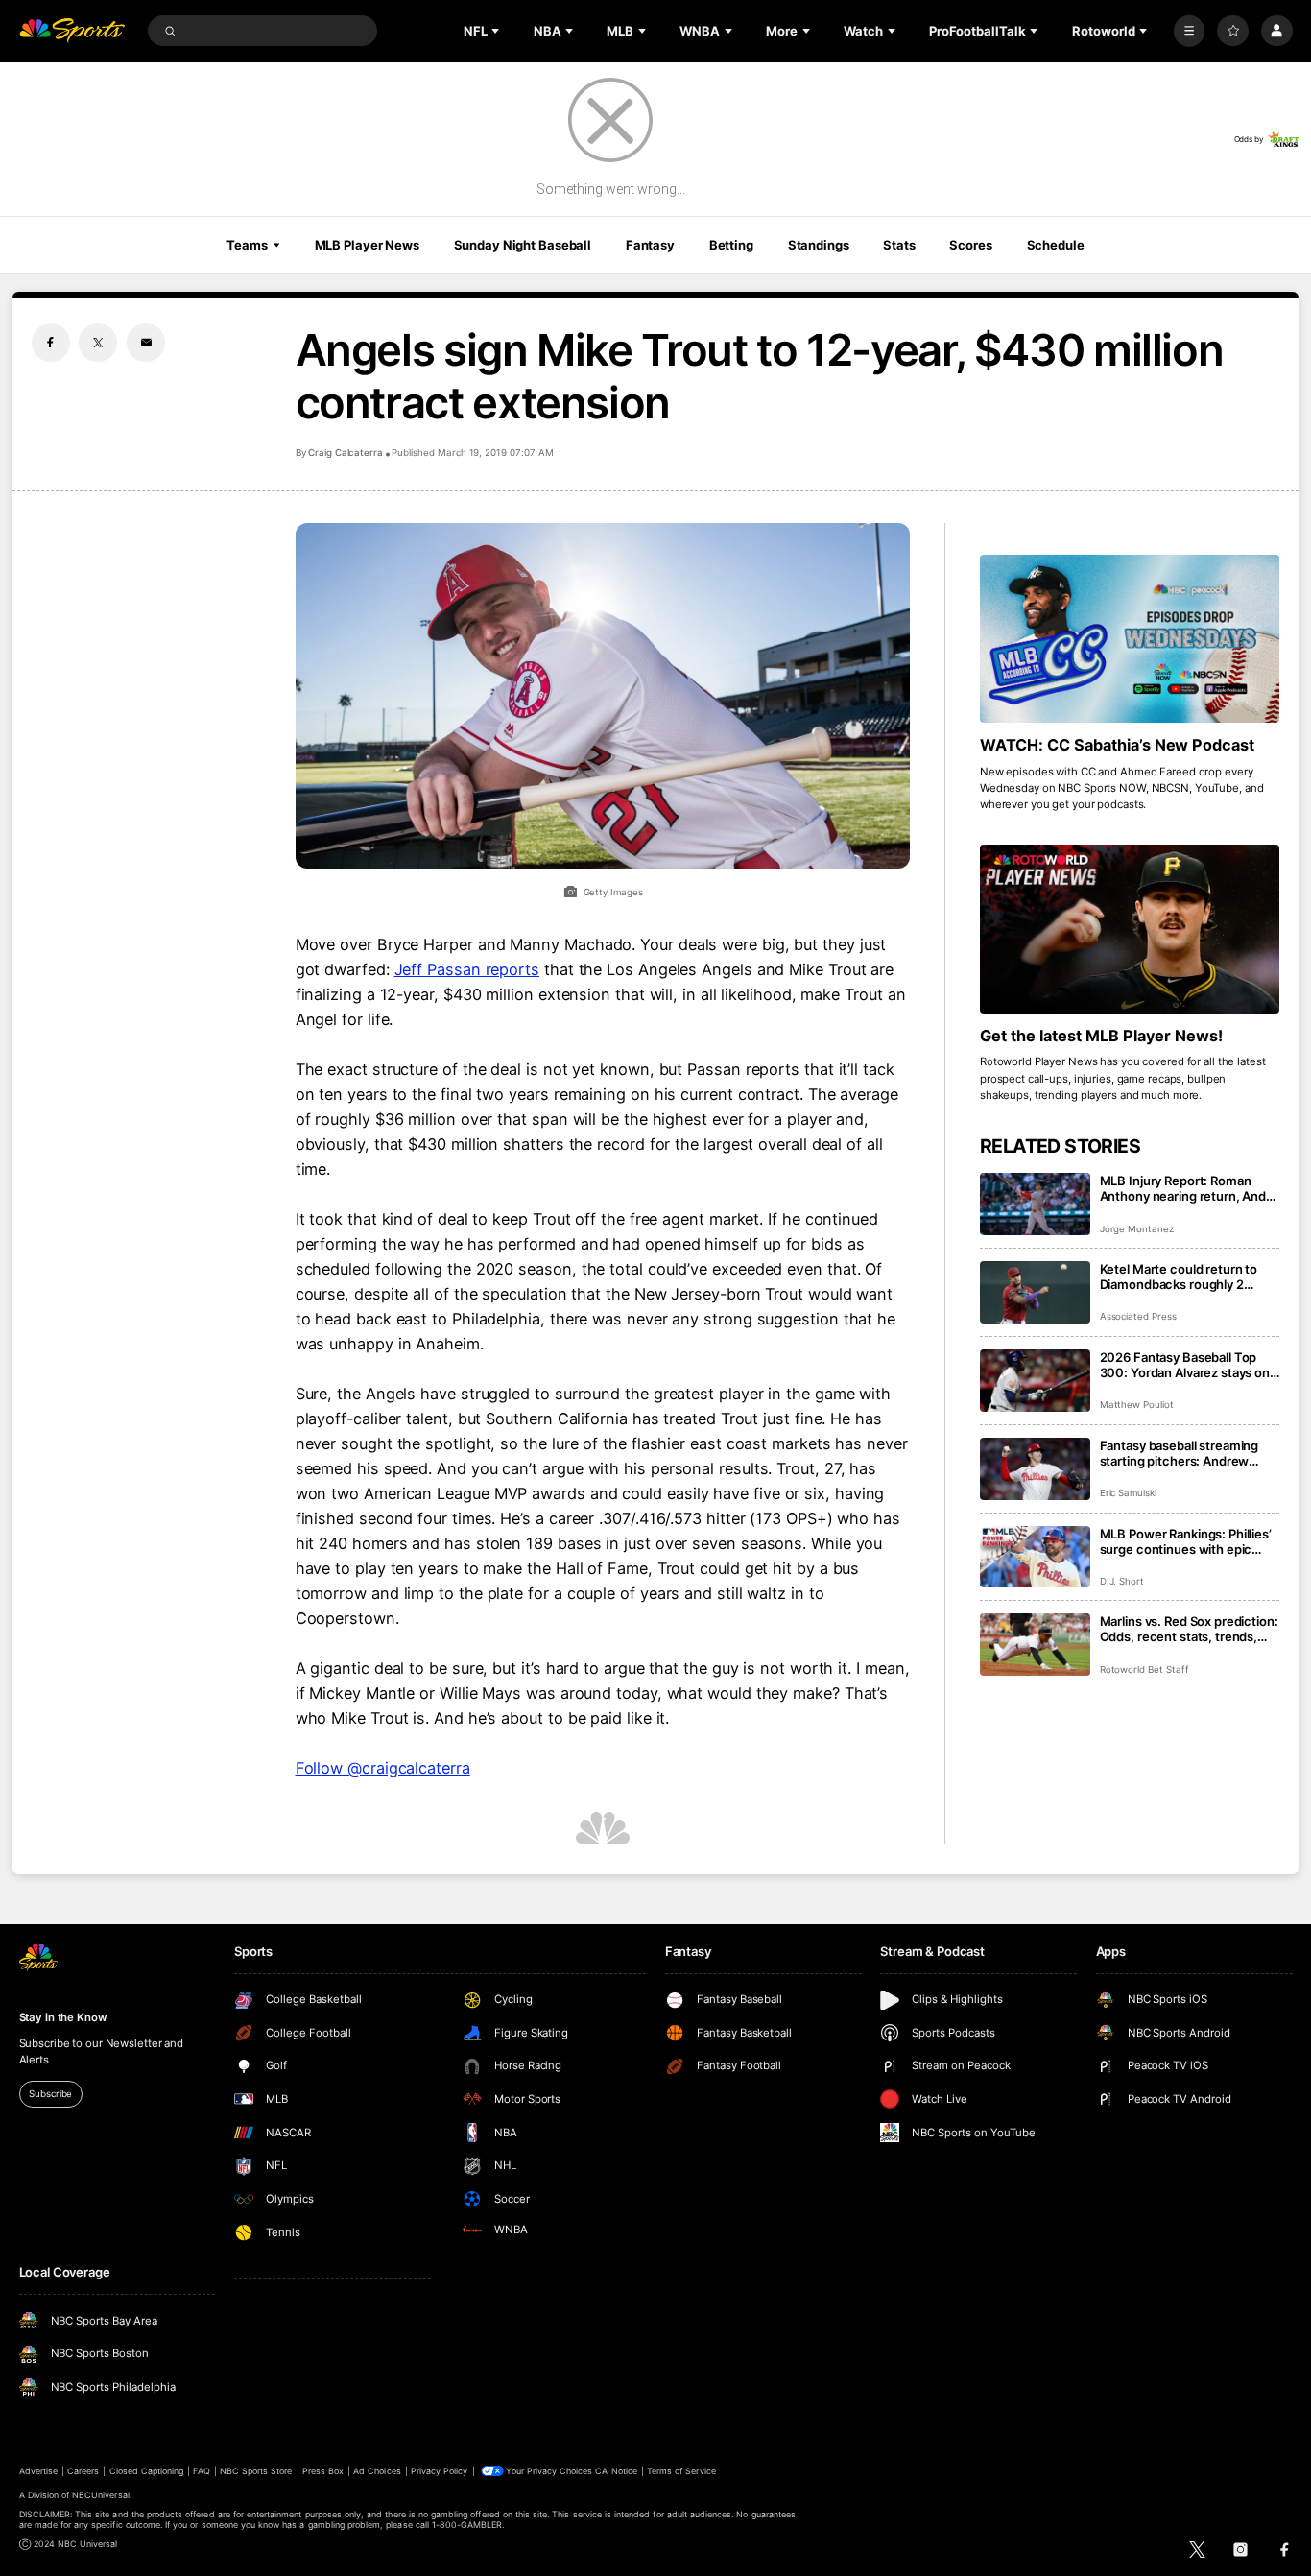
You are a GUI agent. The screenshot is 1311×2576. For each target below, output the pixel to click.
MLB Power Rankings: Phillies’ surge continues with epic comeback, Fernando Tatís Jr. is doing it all (1186, 1541)
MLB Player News (367, 245)
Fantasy (650, 245)
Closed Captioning (147, 2471)
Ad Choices (377, 2471)
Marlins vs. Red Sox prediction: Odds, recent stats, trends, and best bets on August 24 (1189, 1629)
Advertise (38, 2471)
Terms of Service (681, 2471)
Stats (899, 245)
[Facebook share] (51, 343)
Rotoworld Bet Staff (1144, 1670)
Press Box (323, 2471)
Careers (83, 2471)
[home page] (72, 31)
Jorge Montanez (1137, 1229)
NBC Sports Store (256, 2471)
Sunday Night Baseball (523, 245)
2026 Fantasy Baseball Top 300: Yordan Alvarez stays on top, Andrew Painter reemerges (1185, 1365)
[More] (1190, 31)
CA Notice (616, 2471)
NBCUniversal (101, 2495)
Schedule (1056, 245)
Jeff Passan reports (467, 969)
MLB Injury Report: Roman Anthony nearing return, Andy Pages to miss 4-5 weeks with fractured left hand (1187, 1188)
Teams (247, 245)
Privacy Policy (440, 2471)
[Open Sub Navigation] (497, 31)
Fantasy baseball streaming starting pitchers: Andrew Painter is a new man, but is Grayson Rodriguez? (1180, 1453)
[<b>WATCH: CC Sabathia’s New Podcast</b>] (1130, 639)
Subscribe (50, 2094)
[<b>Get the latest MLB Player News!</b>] (1130, 929)
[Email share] (146, 343)
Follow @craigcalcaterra (383, 1768)
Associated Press (1138, 1316)
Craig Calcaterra (346, 453)
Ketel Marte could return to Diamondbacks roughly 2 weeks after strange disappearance (1179, 1276)
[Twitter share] (98, 343)
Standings (819, 245)
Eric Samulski (1128, 1493)
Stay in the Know (63, 2017)
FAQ (201, 2471)
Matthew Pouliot (1137, 1405)
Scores (970, 245)
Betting (731, 245)
